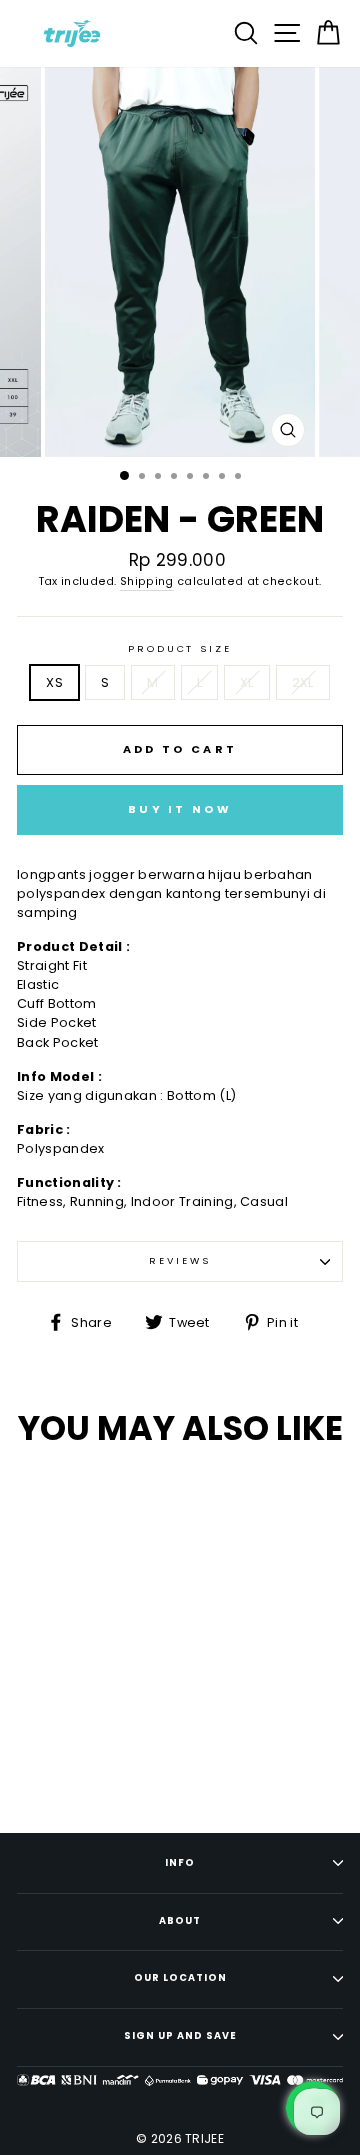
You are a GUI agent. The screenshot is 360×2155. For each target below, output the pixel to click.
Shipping (147, 581)
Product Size (179, 648)
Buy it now (180, 809)
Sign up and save (180, 2035)
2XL (303, 682)
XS (54, 682)
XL (247, 682)
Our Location (180, 1977)
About (180, 1920)
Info (180, 1862)
